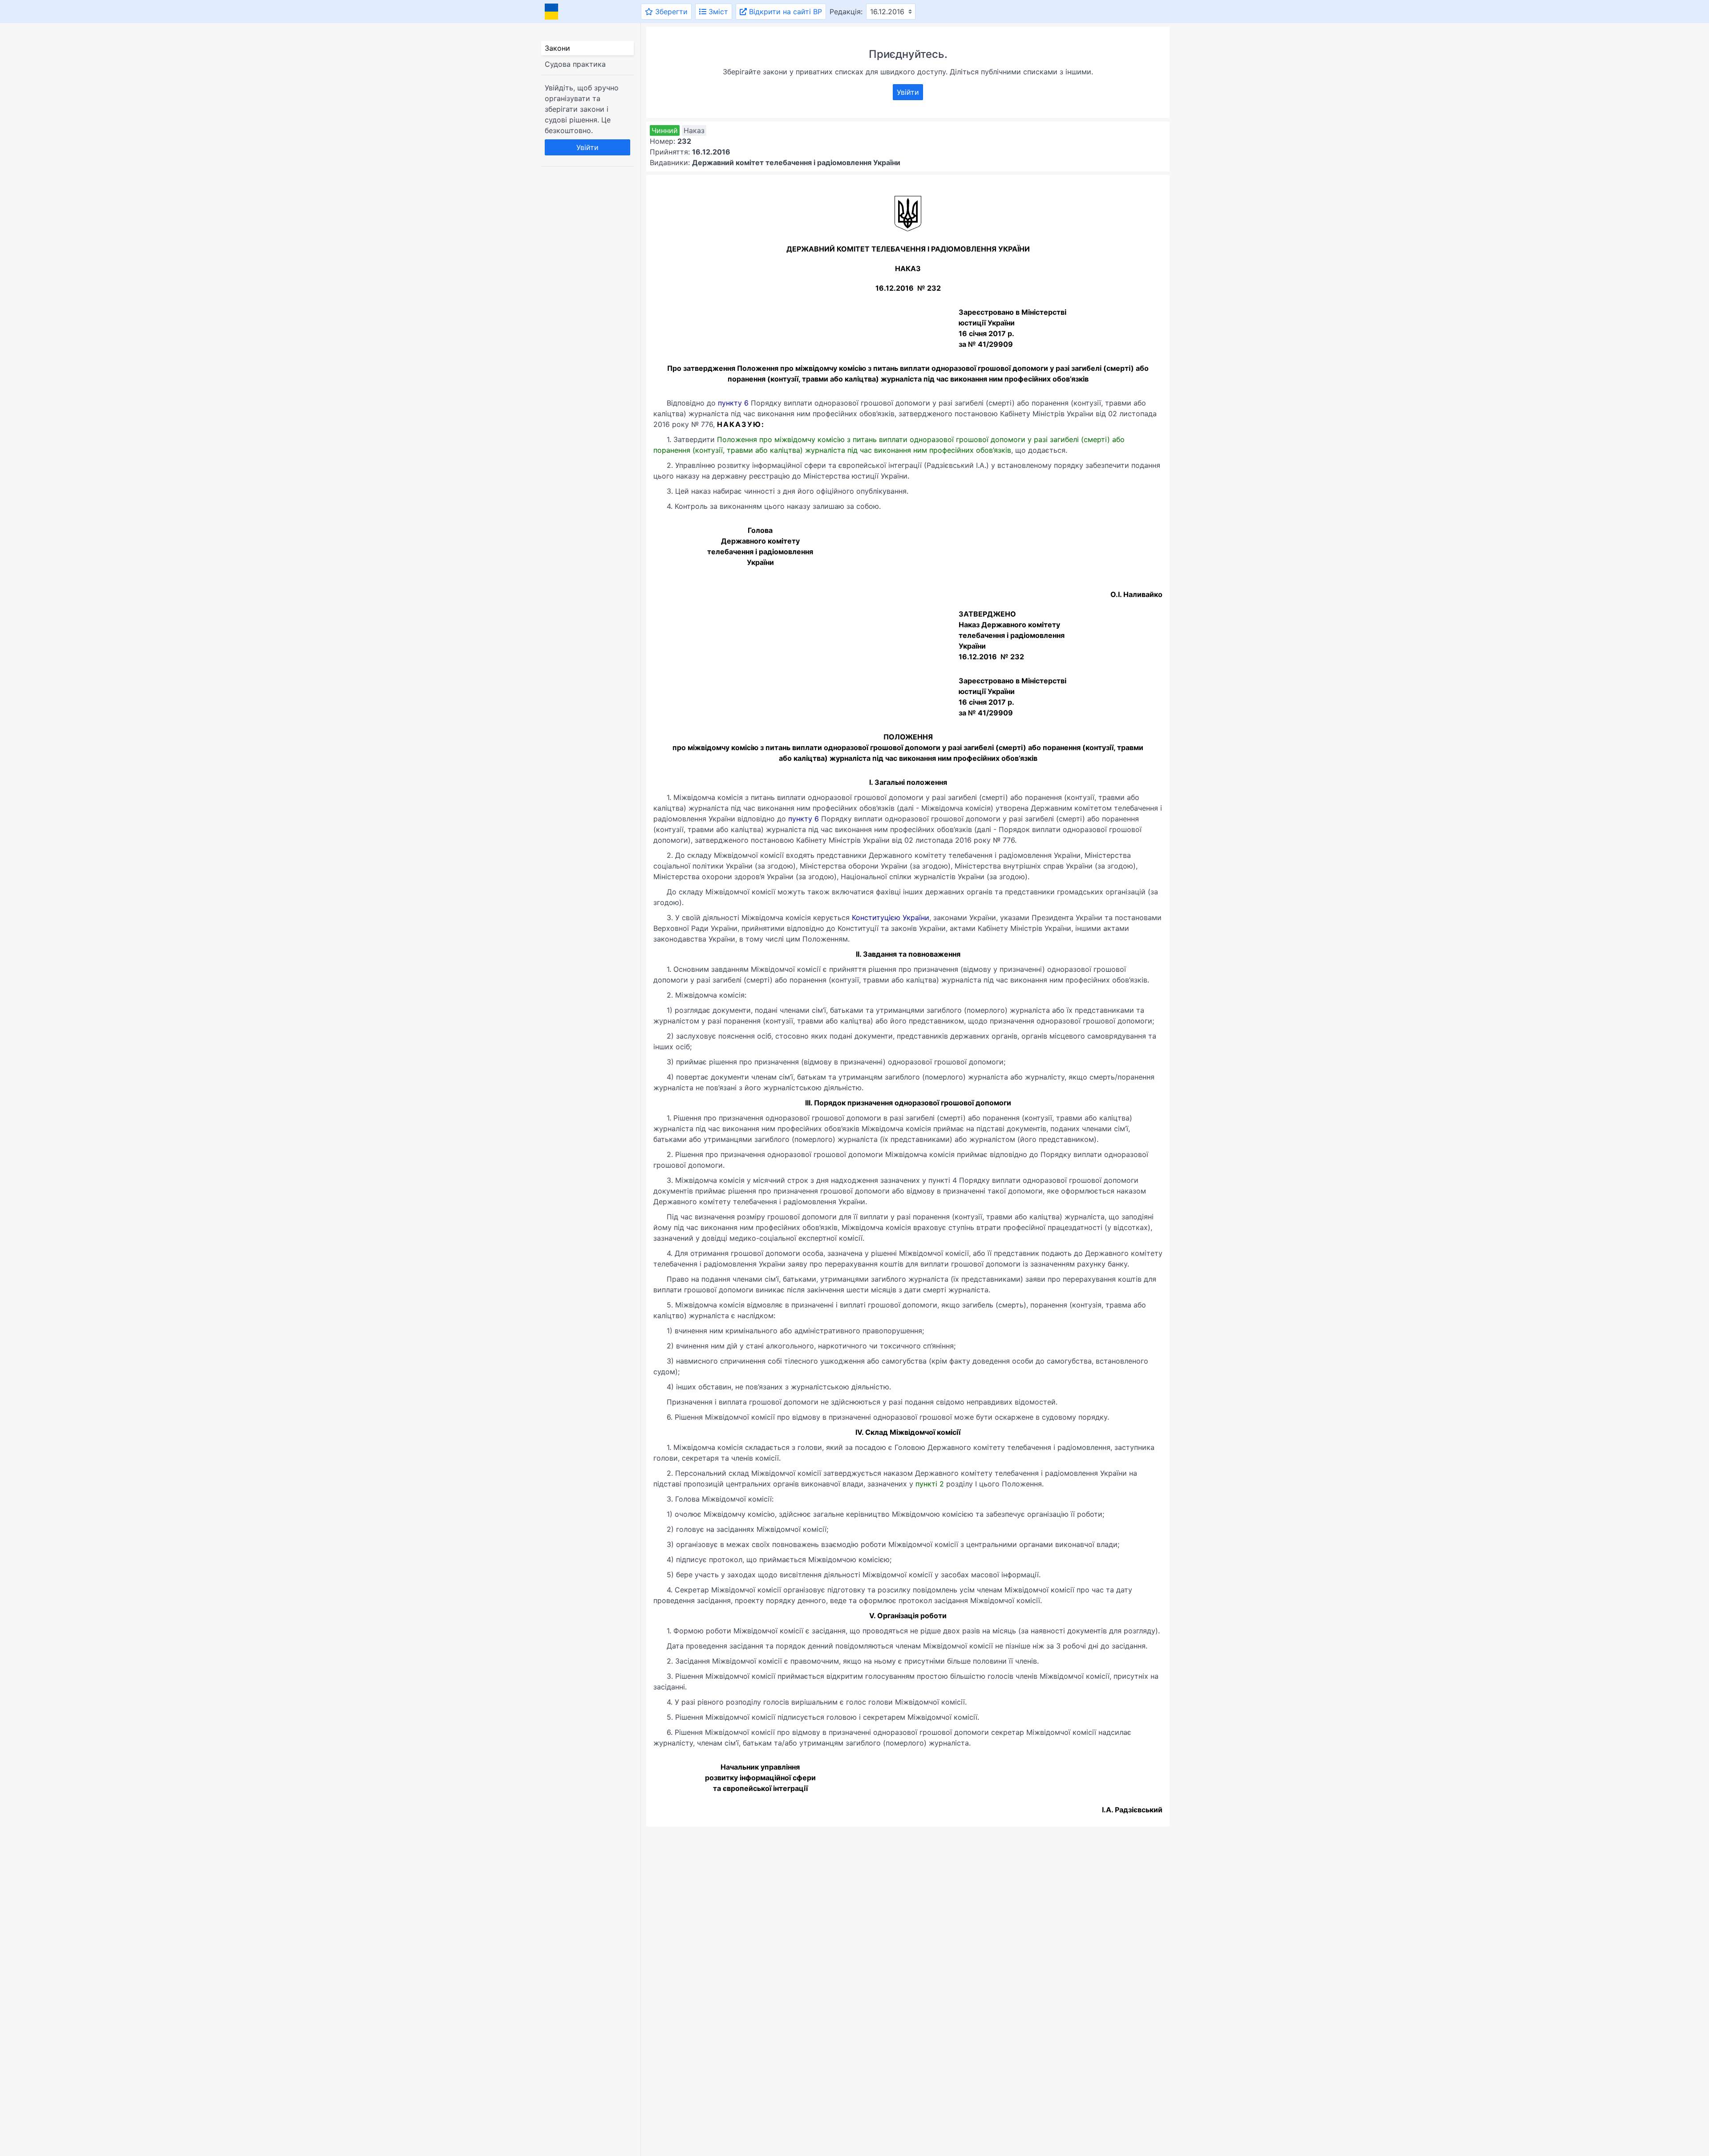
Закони (557, 48)
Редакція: (846, 12)
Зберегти (670, 12)
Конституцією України (891, 918)
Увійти (587, 147)
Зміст (717, 12)
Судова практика (575, 64)
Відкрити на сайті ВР (784, 12)
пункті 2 (930, 1484)
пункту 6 (733, 403)
